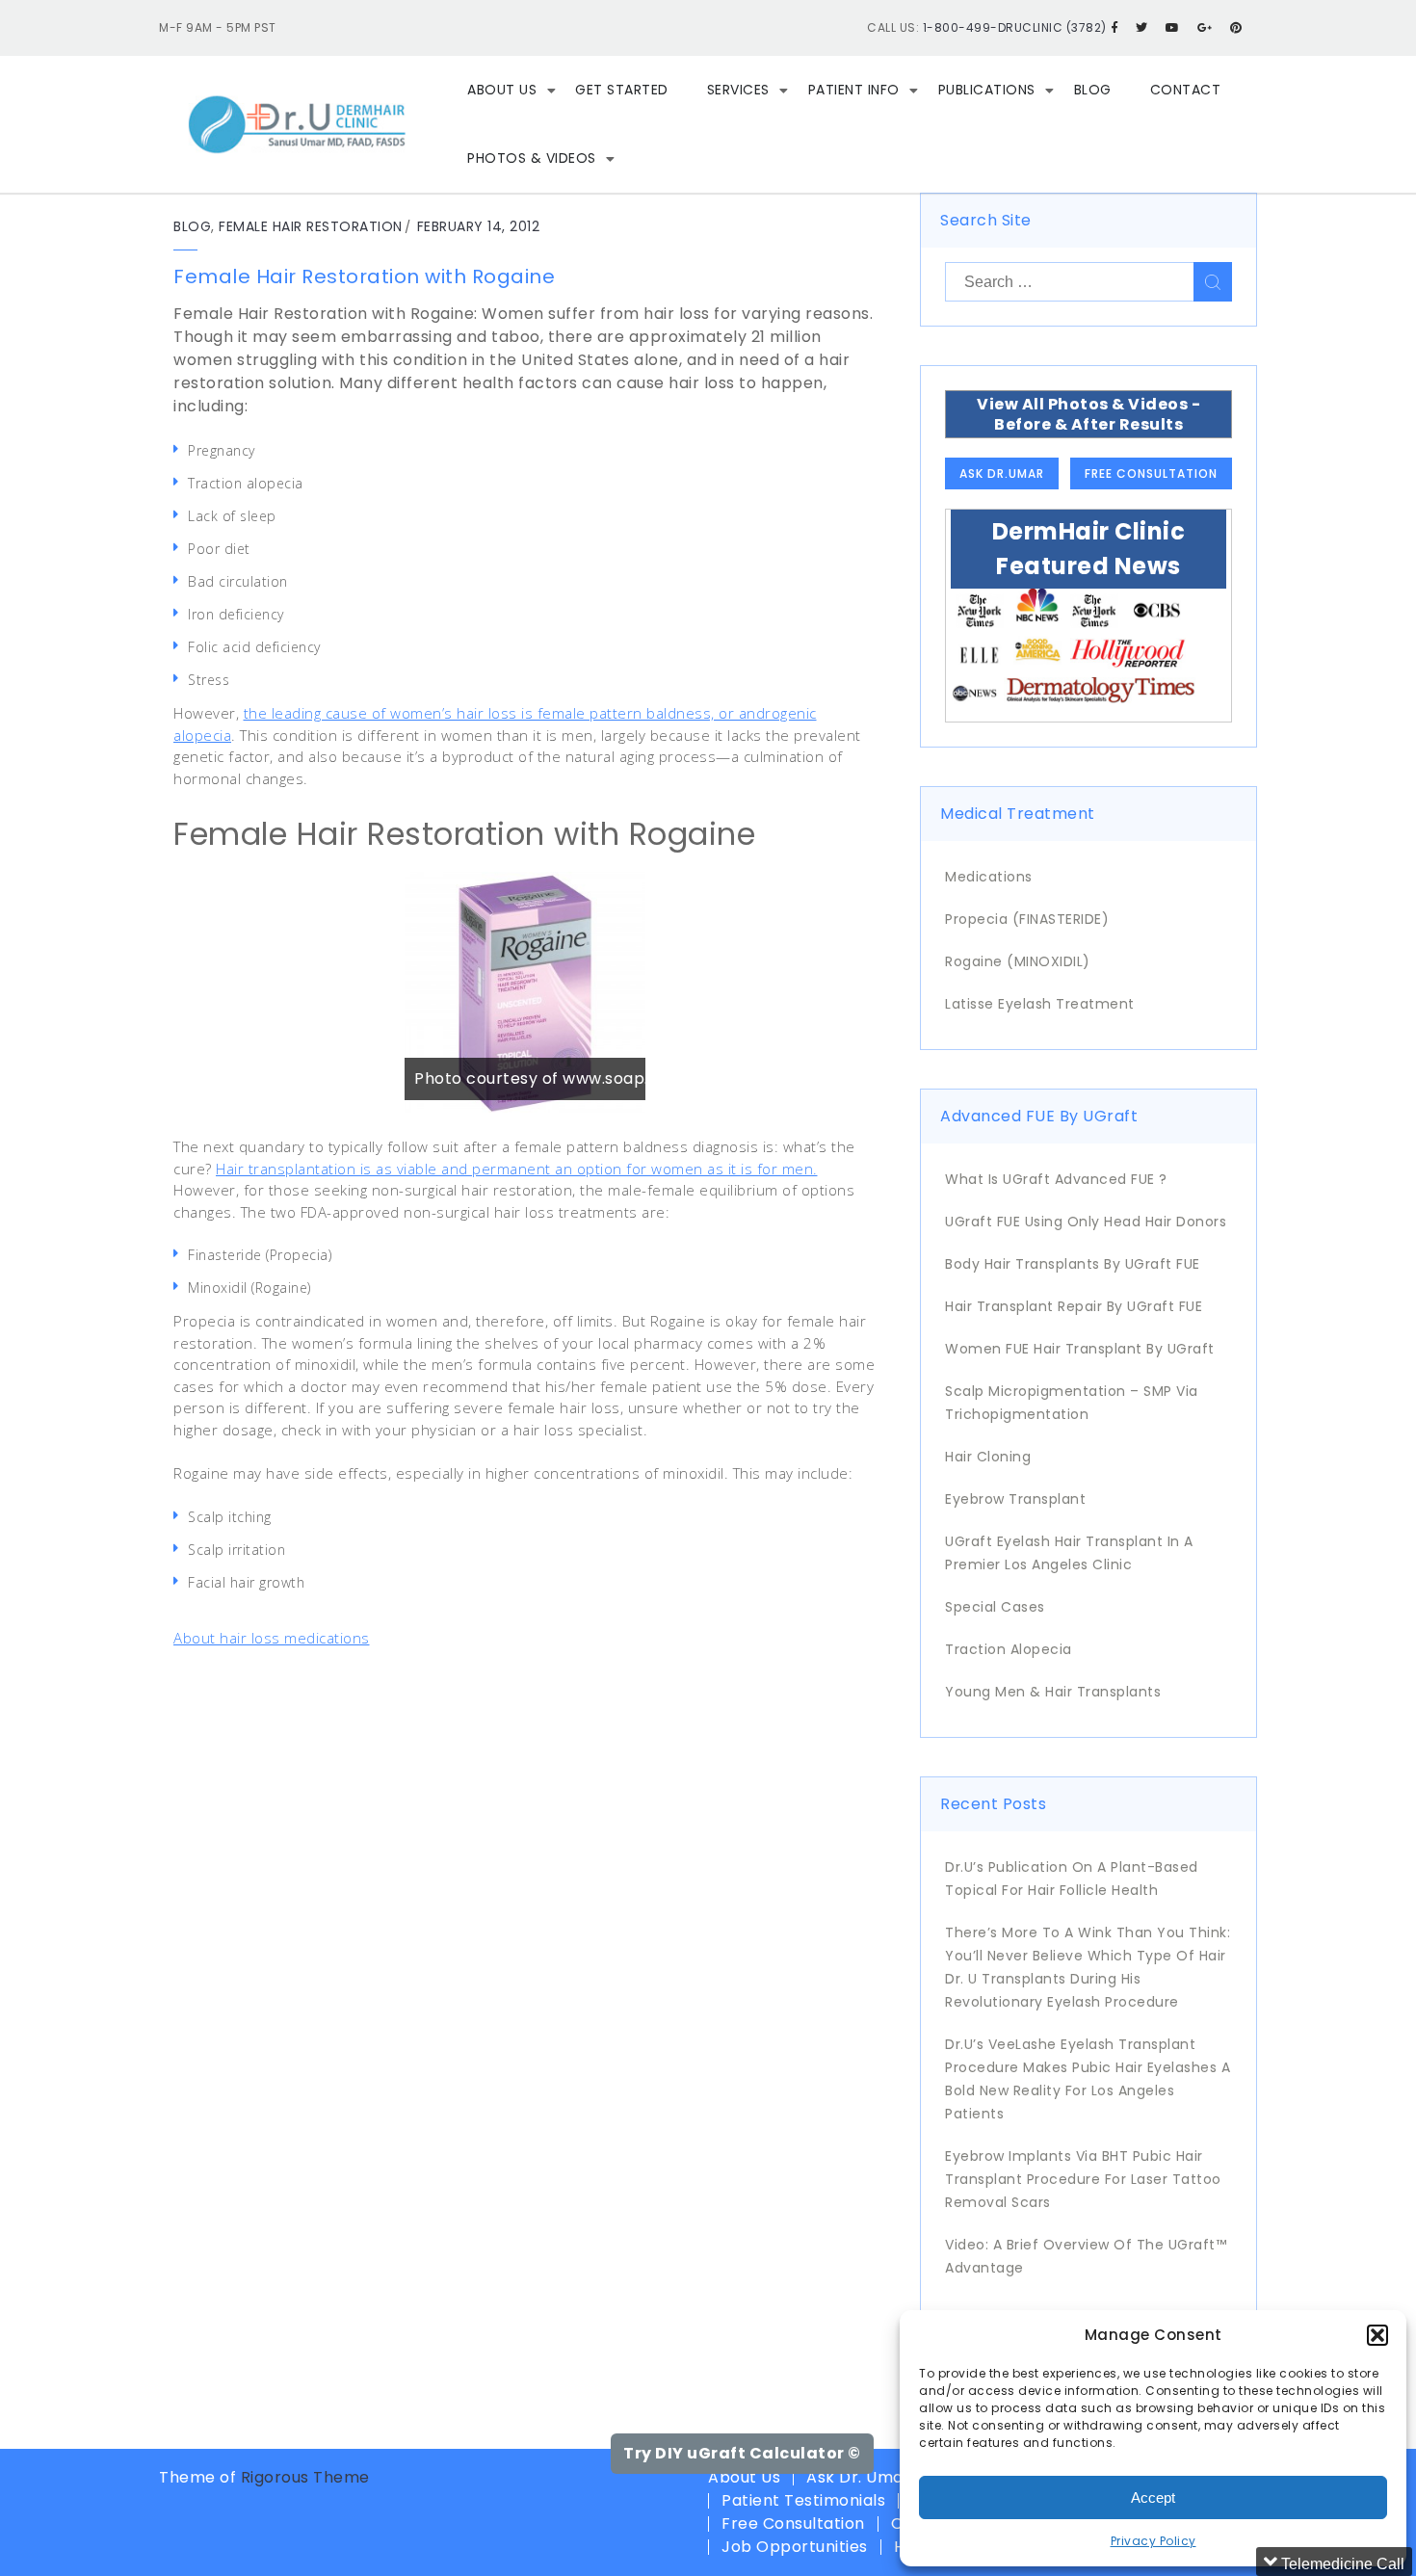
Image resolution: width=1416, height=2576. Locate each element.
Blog (1093, 90)
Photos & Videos (532, 158)
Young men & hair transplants (1053, 1692)
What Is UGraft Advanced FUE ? (1056, 1179)
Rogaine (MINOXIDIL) (1018, 961)
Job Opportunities (795, 2547)
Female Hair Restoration (311, 226)
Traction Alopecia (1009, 1649)
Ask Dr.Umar (1002, 473)
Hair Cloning (988, 1457)
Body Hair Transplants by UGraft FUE (1073, 1264)
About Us (502, 90)
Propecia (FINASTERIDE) (1027, 919)
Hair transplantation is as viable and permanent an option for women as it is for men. (517, 1169)
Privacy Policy (1154, 2541)
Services (738, 90)
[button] (1377, 2335)
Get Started (622, 90)
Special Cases (995, 1607)
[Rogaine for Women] (525, 992)
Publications (987, 90)
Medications (989, 877)
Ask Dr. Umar (858, 2477)
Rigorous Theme (305, 2477)
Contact (1186, 90)
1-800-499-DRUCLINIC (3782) (1015, 27)
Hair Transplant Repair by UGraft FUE (1074, 1306)
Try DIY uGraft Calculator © (742, 2453)
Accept (1153, 2497)
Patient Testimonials (803, 2500)
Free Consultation (1151, 473)
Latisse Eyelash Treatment (1040, 1004)
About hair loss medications (272, 1638)
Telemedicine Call (1341, 2564)
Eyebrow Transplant (1015, 1499)
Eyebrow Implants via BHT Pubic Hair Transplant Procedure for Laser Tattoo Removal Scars (1083, 2179)
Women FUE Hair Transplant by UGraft (1080, 1349)
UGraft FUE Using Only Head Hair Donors (1086, 1222)
